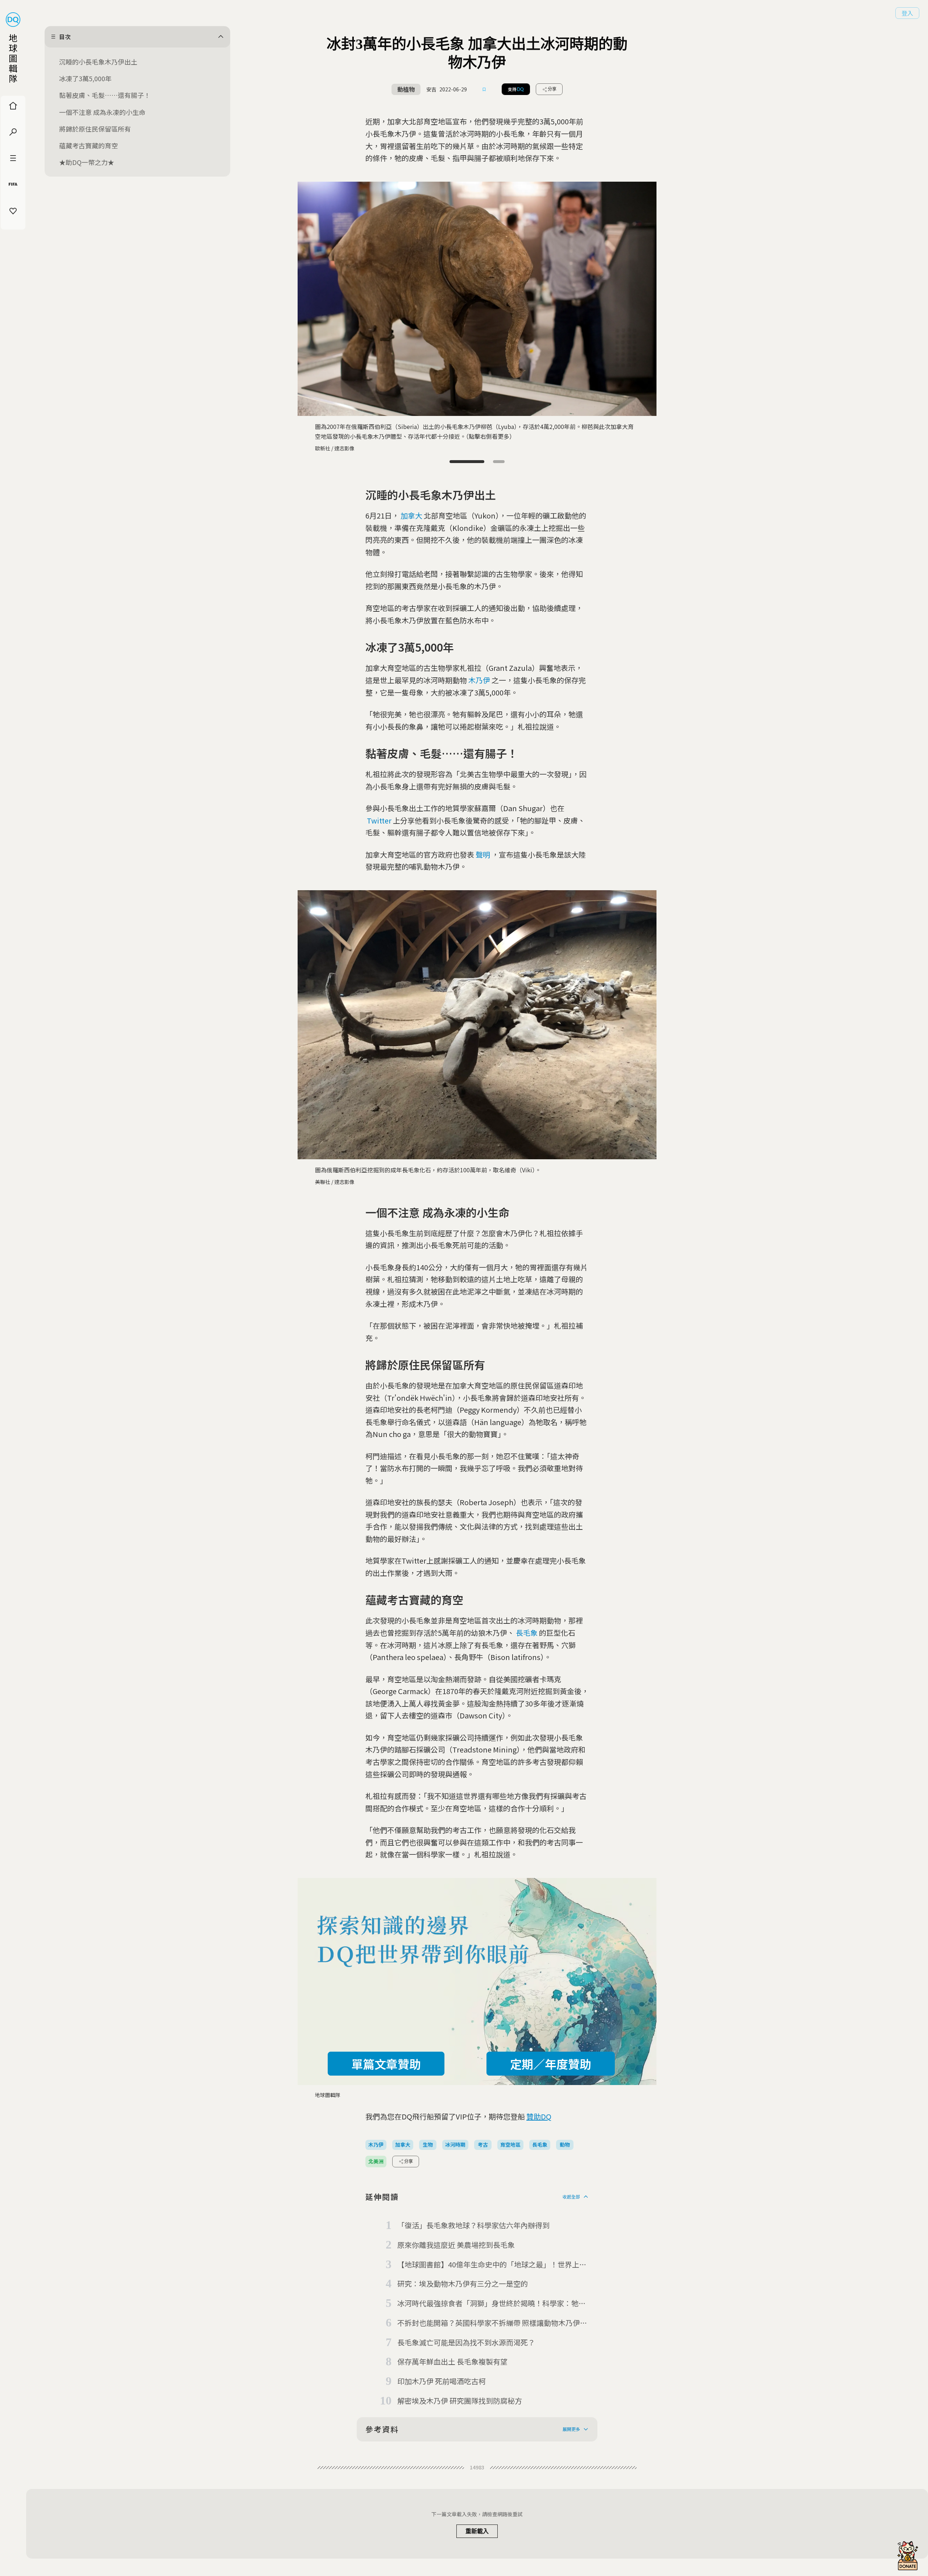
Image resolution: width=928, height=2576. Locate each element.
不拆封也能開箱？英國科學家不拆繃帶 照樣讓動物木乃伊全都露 (492, 2323)
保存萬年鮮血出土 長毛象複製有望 (452, 2362)
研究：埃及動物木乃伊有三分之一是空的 (463, 2284)
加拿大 (411, 515)
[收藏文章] (484, 89)
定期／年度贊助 (551, 2064)
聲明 (483, 854)
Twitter (379, 820)
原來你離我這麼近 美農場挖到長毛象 (456, 2245)
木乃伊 (479, 680)
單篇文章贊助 (386, 2064)
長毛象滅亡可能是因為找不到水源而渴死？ (466, 2342)
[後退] (309, 296)
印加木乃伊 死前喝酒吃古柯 (442, 2381)
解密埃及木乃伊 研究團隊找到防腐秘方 (460, 2401)
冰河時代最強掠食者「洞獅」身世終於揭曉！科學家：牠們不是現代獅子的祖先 (492, 2304)
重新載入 (477, 2531)
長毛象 (527, 1633)
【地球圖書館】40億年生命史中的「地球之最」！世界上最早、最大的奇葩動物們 (492, 2265)
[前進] (645, 296)
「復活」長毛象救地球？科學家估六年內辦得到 (473, 2225)
